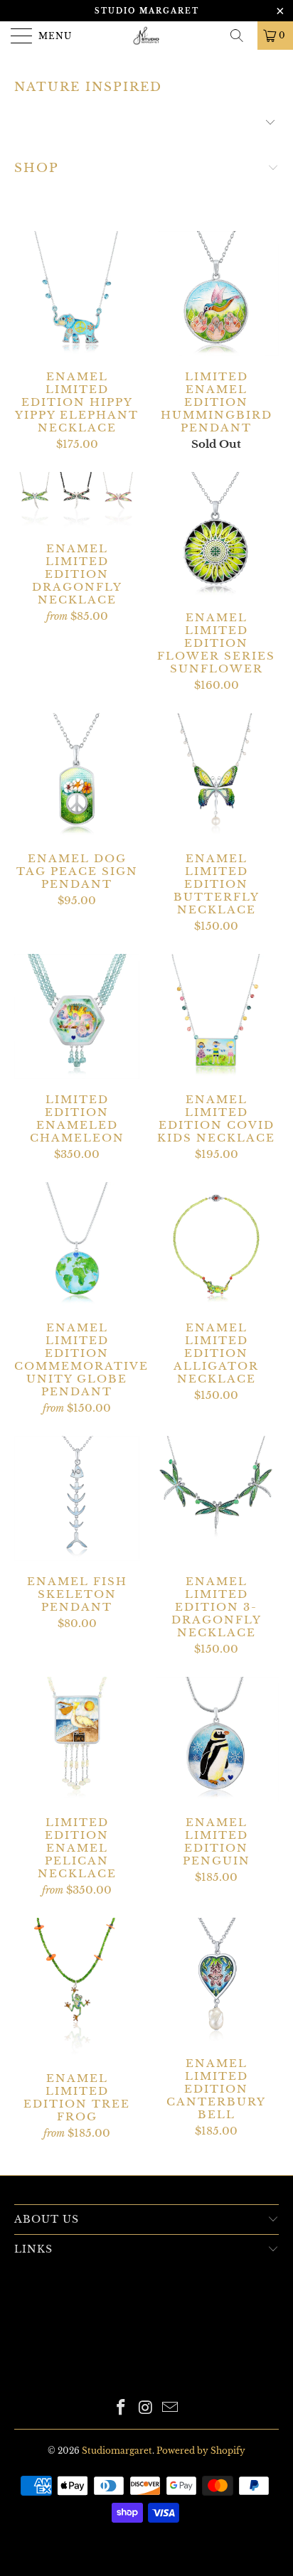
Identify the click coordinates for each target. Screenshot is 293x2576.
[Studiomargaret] (146, 36)
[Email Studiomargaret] (171, 2409)
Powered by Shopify (201, 2451)
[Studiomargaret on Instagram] (146, 2409)
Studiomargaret (117, 2451)
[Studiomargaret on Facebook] (121, 2409)
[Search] (242, 36)
